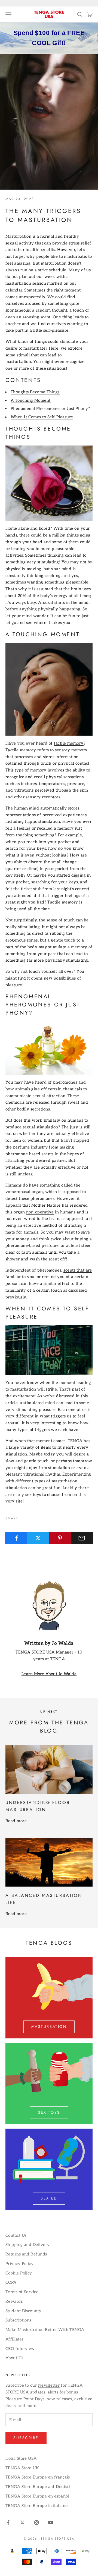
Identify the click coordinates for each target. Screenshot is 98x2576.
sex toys (33, 1495)
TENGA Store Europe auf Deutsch (39, 2487)
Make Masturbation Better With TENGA (45, 2330)
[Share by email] (82, 1538)
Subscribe (26, 2438)
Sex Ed (49, 2198)
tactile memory (69, 743)
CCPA (11, 2282)
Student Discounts (23, 2311)
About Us (14, 2358)
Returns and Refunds (26, 2254)
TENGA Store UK (22, 2468)
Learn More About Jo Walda (49, 1674)
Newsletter (49, 2385)
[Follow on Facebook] (8, 2522)
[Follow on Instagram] (36, 2522)
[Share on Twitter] (38, 1538)
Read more (16, 1821)
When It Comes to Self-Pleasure (42, 417)
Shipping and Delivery (27, 2245)
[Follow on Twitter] (22, 2522)
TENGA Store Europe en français (38, 2477)
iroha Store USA (21, 2458)
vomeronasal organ (24, 1192)
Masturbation (49, 2026)
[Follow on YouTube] (51, 2522)
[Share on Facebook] (16, 1538)
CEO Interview (20, 2349)
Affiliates (15, 2339)
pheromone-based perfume (32, 1245)
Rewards (14, 2301)
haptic (31, 821)
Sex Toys (49, 2112)
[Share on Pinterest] (60, 1538)
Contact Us (16, 2235)
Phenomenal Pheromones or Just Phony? (50, 409)
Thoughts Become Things (35, 392)
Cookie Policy (19, 2273)
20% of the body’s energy (43, 596)
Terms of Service (22, 2292)
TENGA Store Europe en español (37, 2496)
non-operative (40, 1212)
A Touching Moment (31, 400)
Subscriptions (18, 2320)
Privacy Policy (19, 2264)
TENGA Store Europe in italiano (37, 2506)
